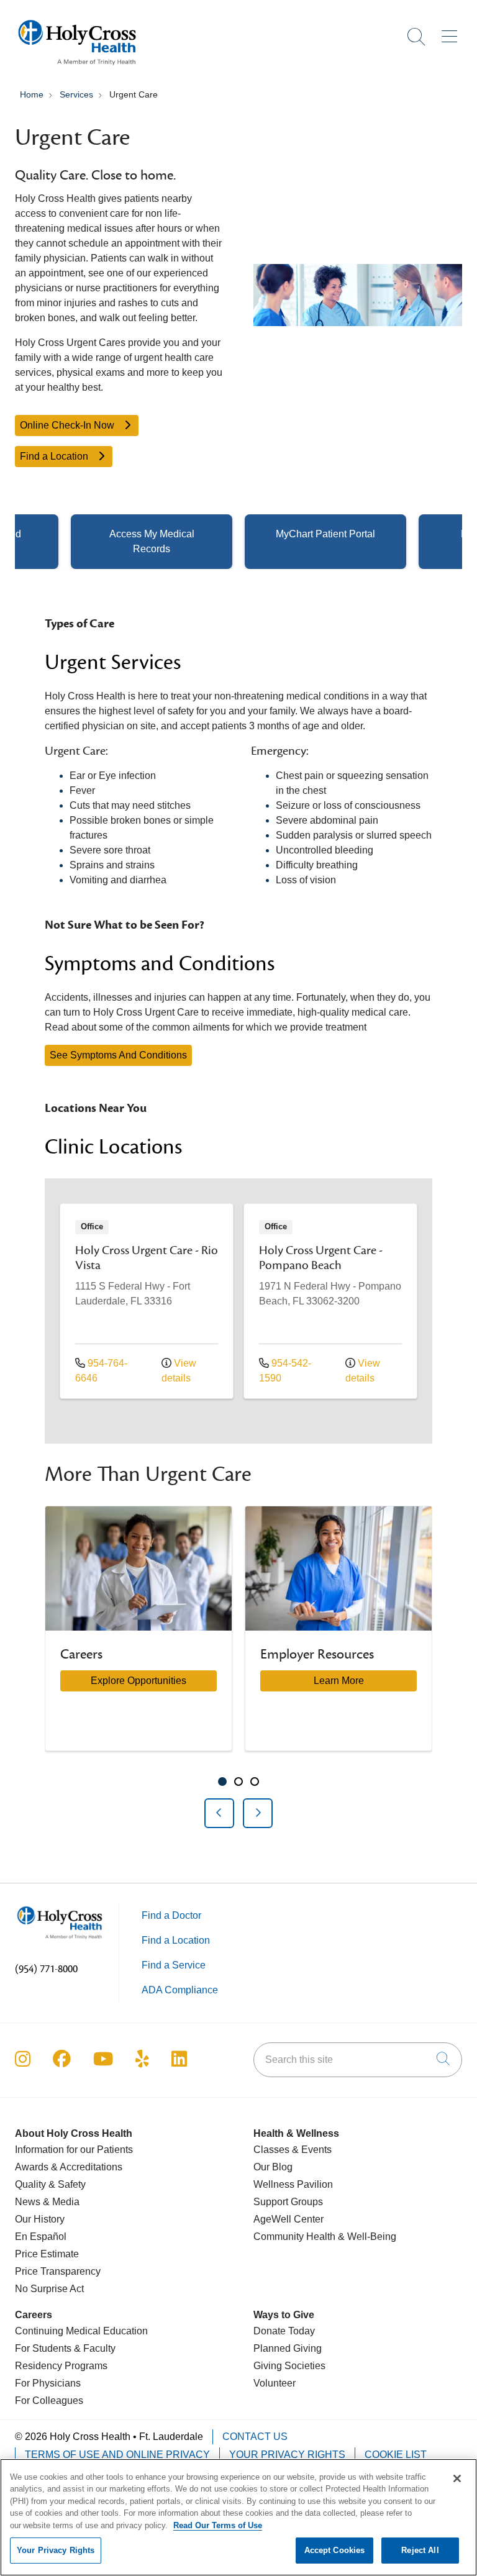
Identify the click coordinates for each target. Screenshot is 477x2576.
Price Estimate (47, 2254)
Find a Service (174, 1965)
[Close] (457, 2478)
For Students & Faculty (65, 2348)
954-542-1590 (285, 1371)
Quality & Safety (50, 2184)
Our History (40, 2219)
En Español (41, 2237)
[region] (238, 1667)
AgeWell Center (288, 2219)
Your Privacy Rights (287, 2455)
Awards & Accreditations (69, 2167)
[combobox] (358, 2060)
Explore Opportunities (139, 1681)
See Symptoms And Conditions (118, 1055)
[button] (452, 32)
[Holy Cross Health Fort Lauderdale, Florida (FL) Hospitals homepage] (77, 68)
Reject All (420, 2550)
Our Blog (273, 2167)
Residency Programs (61, 2366)
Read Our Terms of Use (218, 2525)
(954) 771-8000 (46, 1969)
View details (179, 1371)
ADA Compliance (180, 1990)
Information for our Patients (74, 2150)
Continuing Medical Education (81, 2331)
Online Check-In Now (68, 425)
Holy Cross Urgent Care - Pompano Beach (321, 1258)
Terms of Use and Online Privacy (117, 2455)
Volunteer (275, 2383)
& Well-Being (366, 2237)
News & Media (47, 2202)
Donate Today (284, 2331)
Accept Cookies (335, 2550)
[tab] (222, 1782)
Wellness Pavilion (293, 2184)
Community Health (294, 2237)
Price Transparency (58, 2271)
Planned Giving (288, 2348)
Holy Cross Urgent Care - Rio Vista (147, 1258)
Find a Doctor (171, 1915)
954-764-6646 (101, 1371)
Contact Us (255, 2437)
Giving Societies (289, 2366)
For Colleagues (49, 2401)
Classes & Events (293, 2150)
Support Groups (288, 2202)
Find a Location (55, 456)
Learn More (339, 1681)
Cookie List (396, 2455)
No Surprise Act (49, 2289)
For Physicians (48, 2383)
